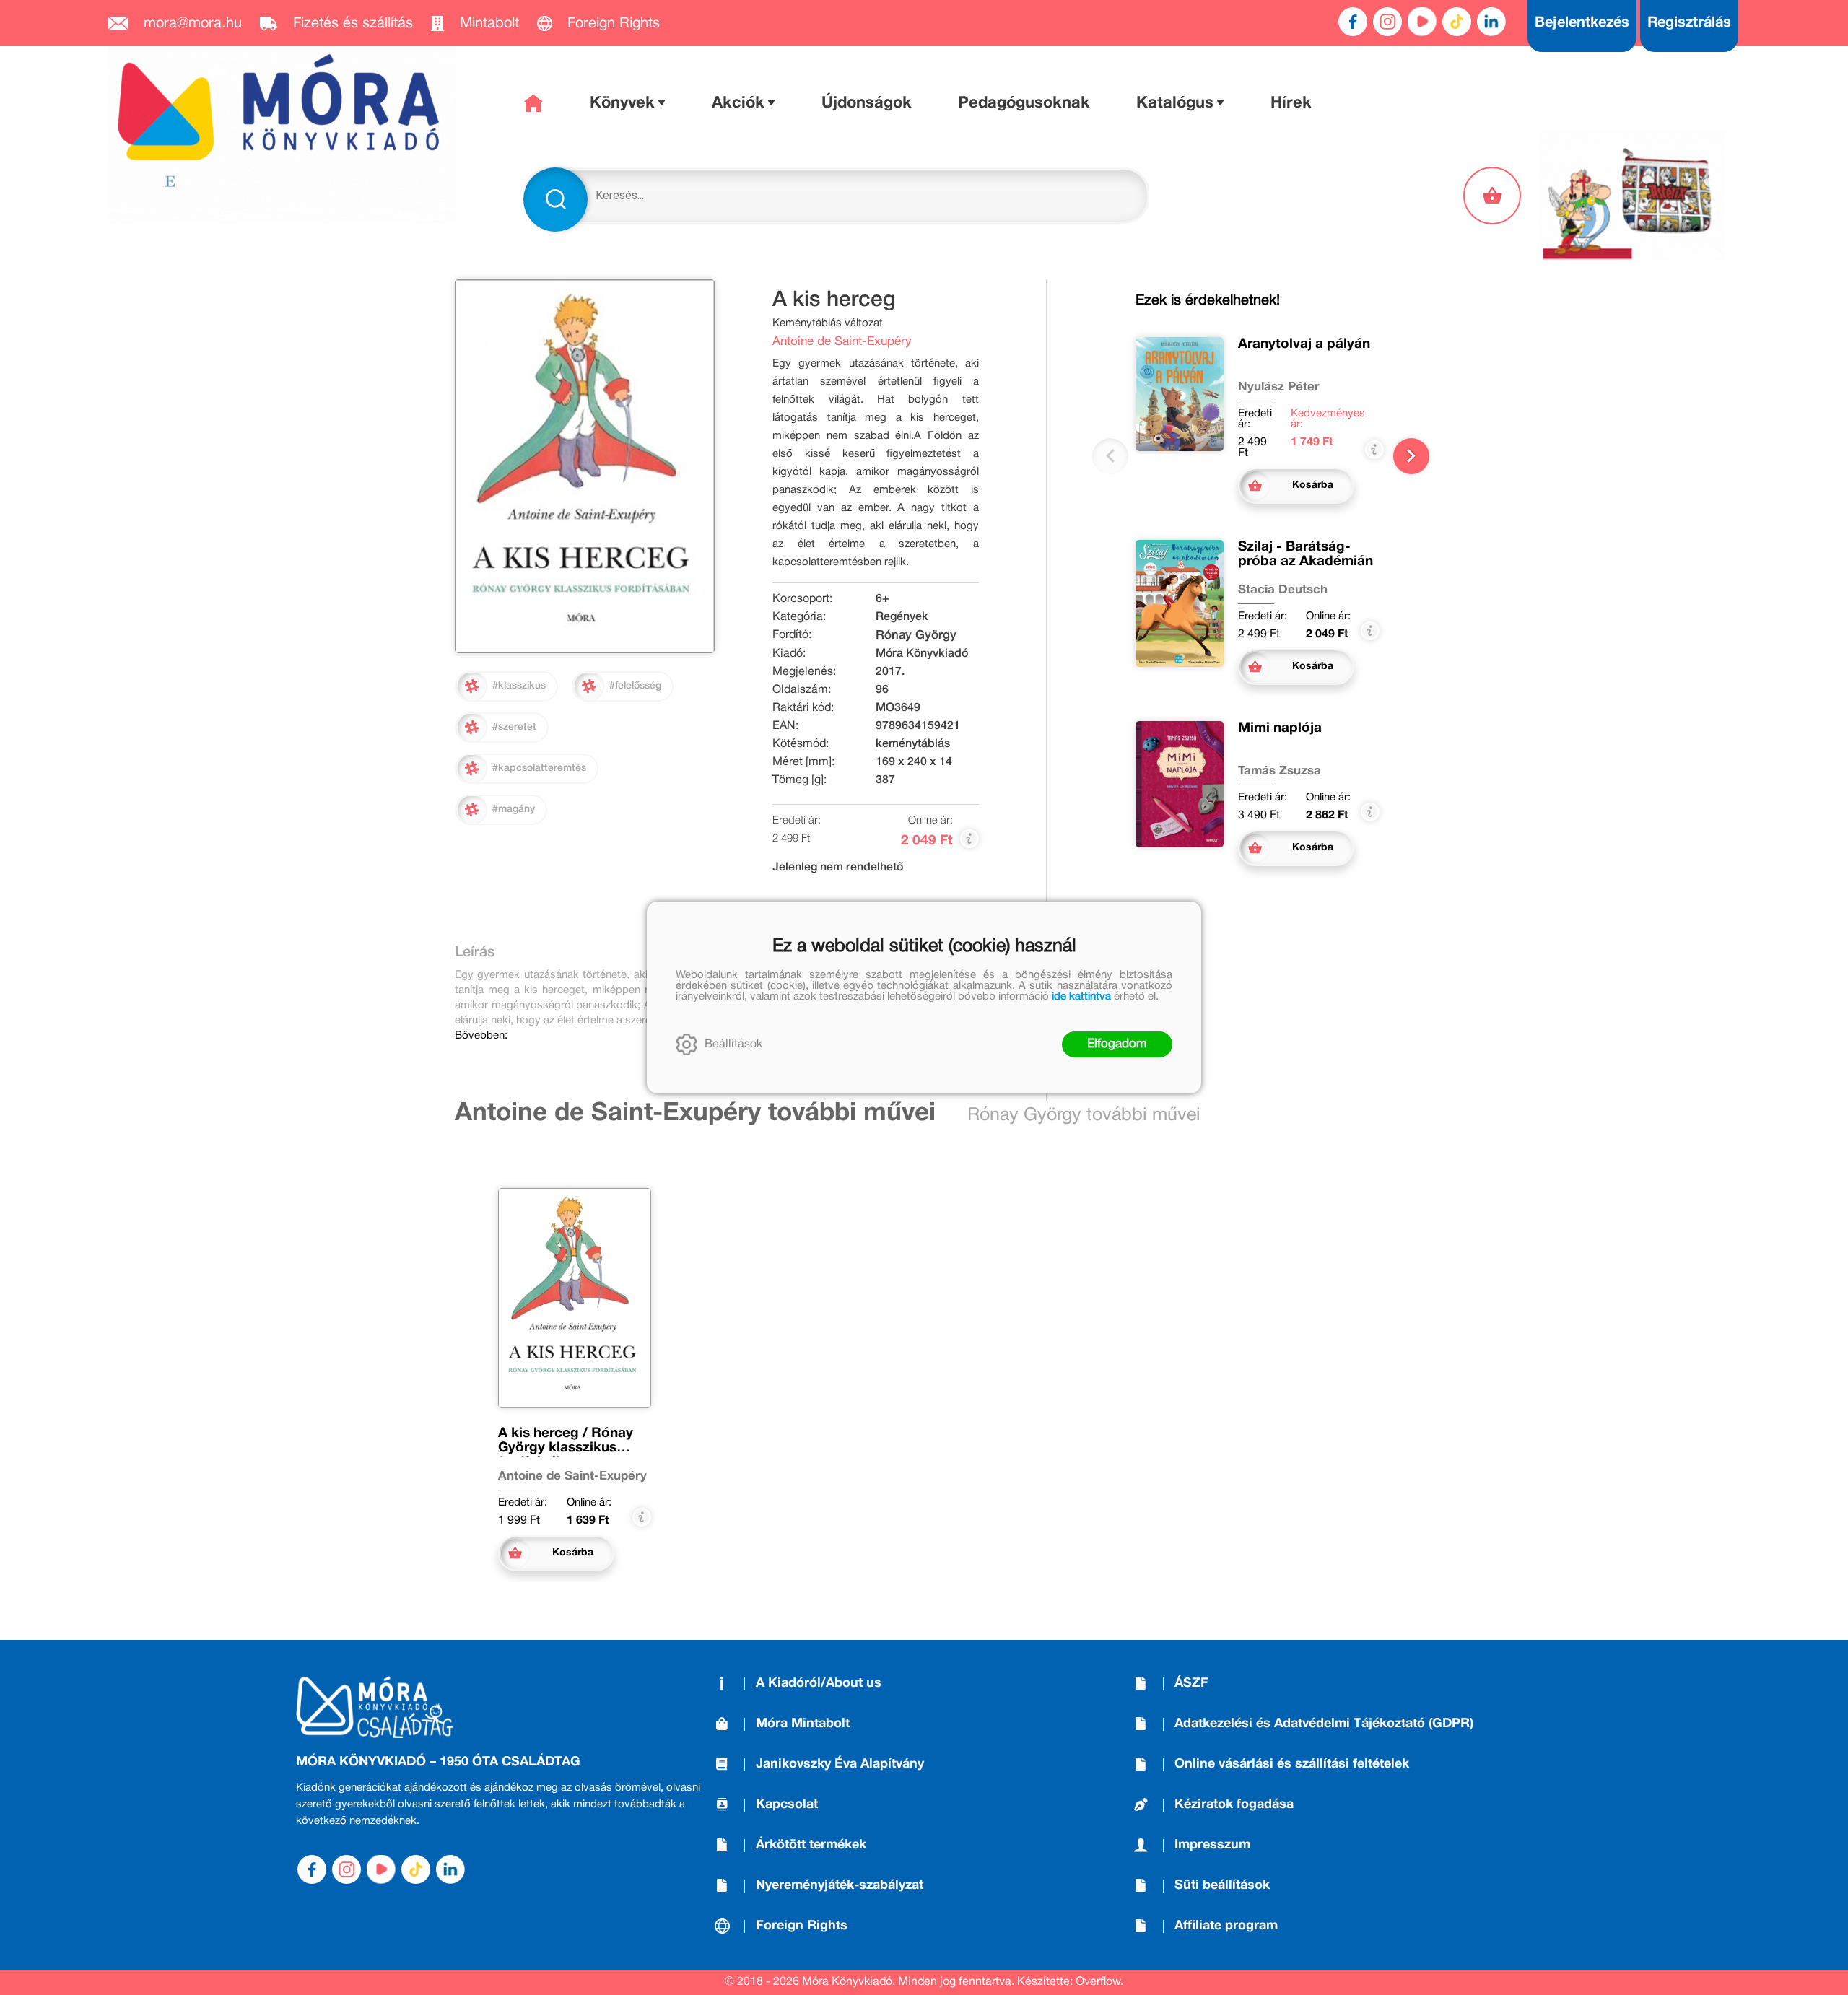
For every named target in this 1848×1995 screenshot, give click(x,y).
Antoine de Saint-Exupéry (842, 342)
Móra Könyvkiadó (922, 654)
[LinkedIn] (1491, 22)
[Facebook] (1353, 22)
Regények (902, 617)
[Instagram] (1387, 22)
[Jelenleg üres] (1494, 196)
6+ (882, 599)
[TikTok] (1457, 22)
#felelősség (635, 686)
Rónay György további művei (1084, 1116)
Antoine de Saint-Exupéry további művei (695, 1114)
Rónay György (916, 636)
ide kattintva (1081, 997)
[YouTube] (1422, 22)
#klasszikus (519, 686)
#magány (514, 809)
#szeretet (514, 727)
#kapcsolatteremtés (539, 768)
